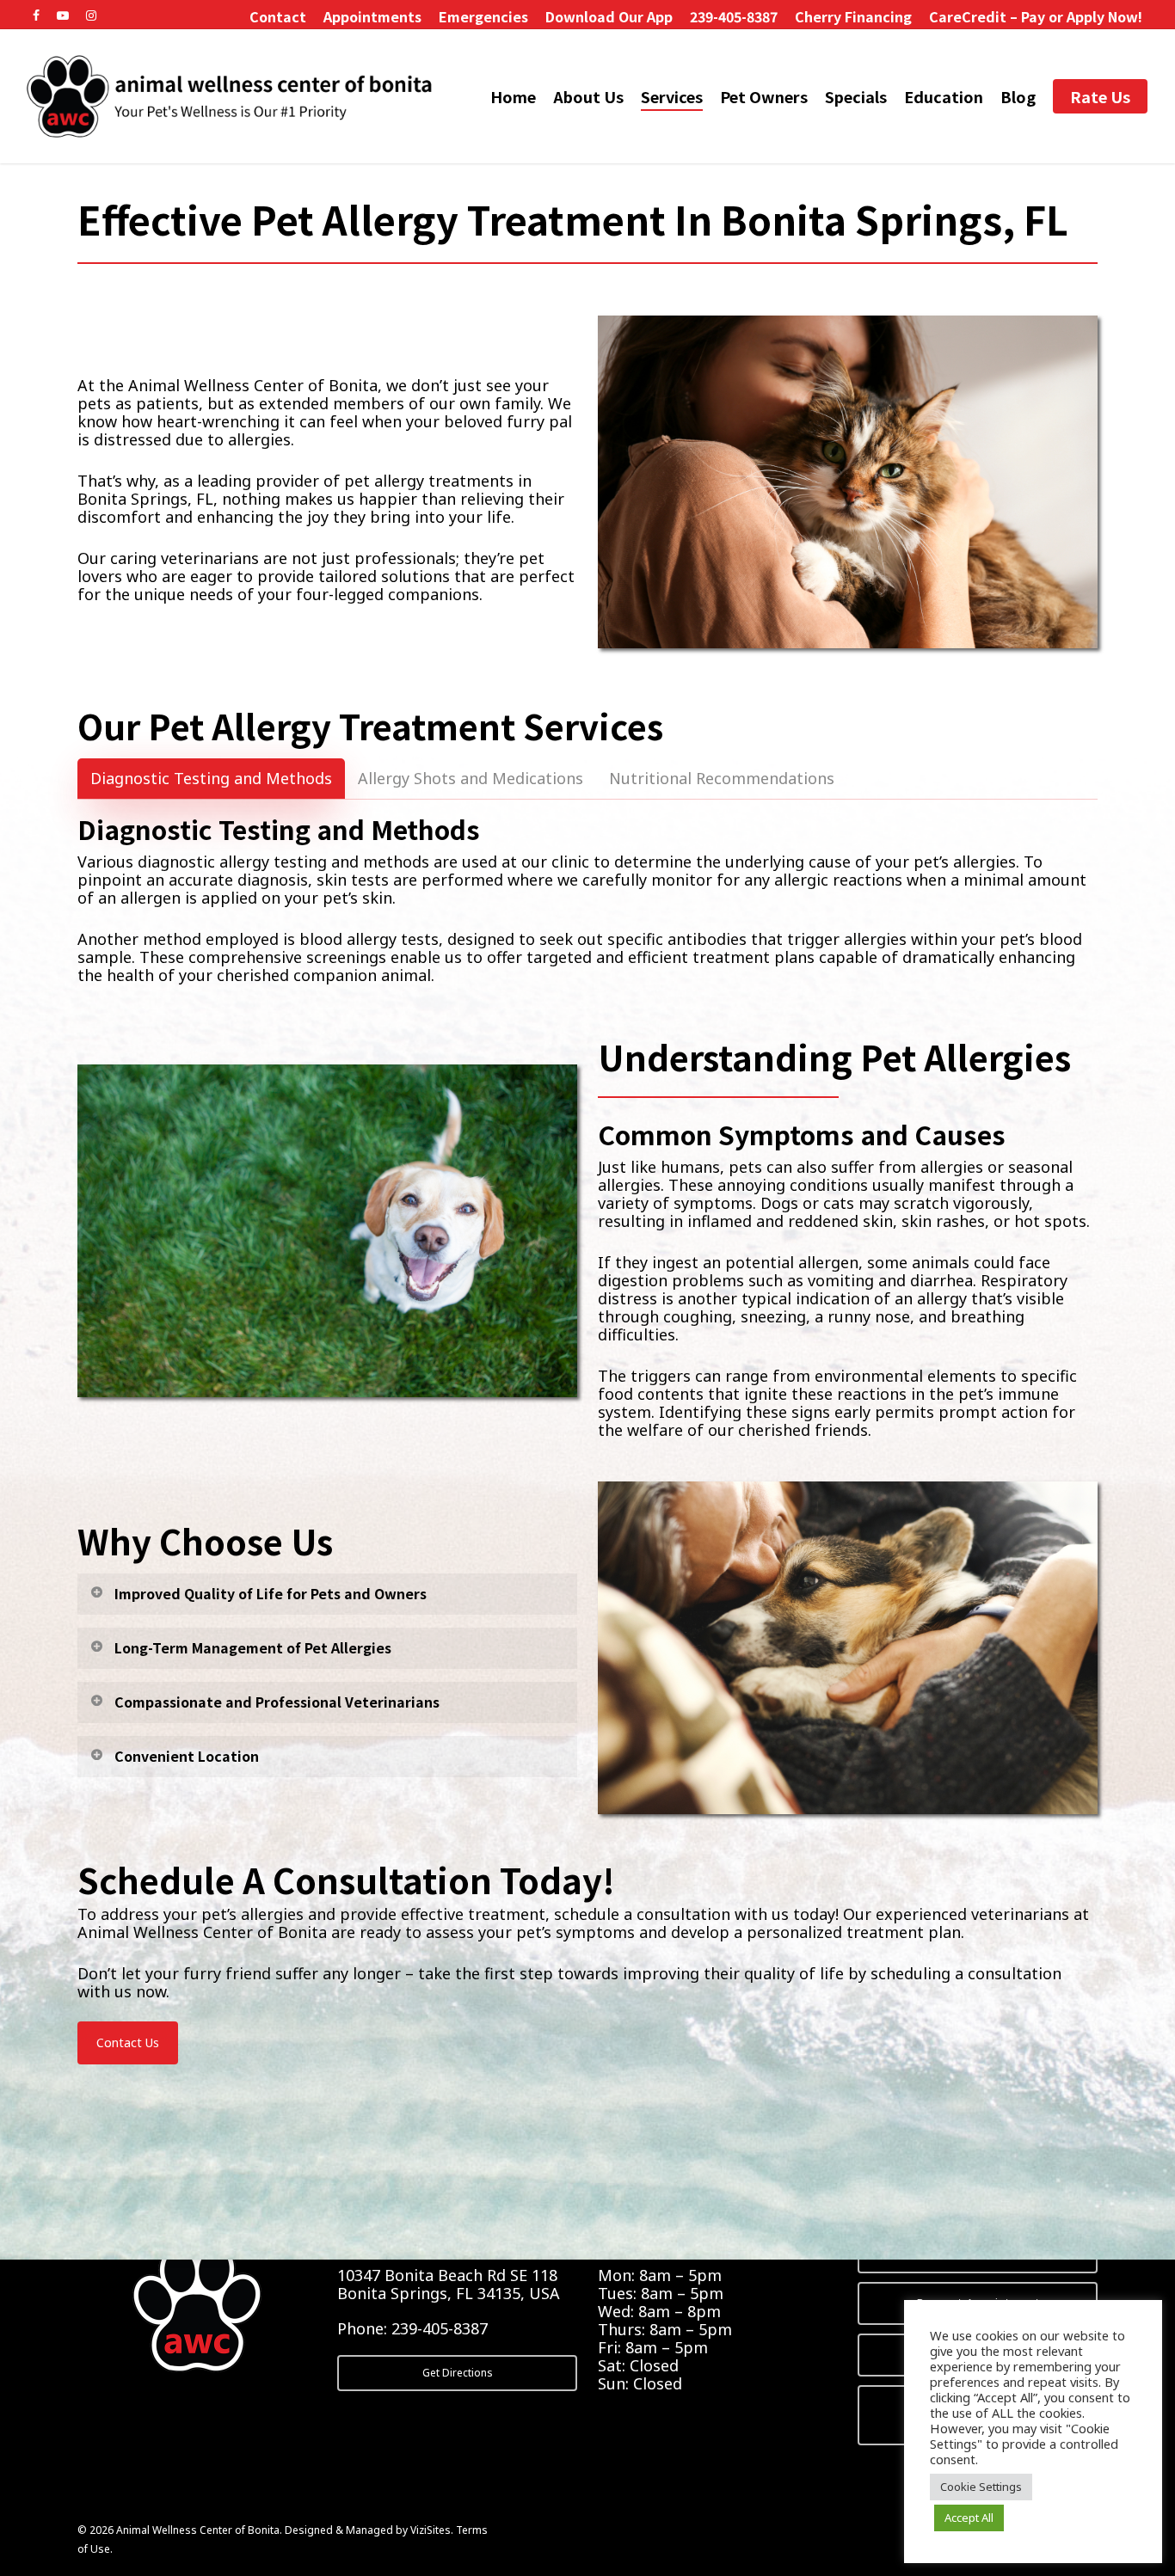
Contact (278, 16)
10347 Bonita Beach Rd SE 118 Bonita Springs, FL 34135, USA (449, 2284)
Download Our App (609, 16)
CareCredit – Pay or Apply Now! (1036, 16)
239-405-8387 (734, 16)
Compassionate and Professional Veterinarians (277, 1702)
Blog (1018, 97)
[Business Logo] (231, 96)
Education (944, 97)
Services (672, 97)
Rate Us (1100, 97)
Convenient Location (187, 1756)
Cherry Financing (853, 16)
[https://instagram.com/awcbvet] (91, 14)
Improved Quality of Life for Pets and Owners (271, 1593)
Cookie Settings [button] (981, 2487)
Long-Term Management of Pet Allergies (253, 1647)
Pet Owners (764, 97)
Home (513, 97)
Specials (856, 97)
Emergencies (483, 16)
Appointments (372, 16)
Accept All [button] (969, 2518)
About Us (588, 97)
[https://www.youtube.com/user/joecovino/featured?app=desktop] (63, 14)
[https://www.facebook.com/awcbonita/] (36, 14)
